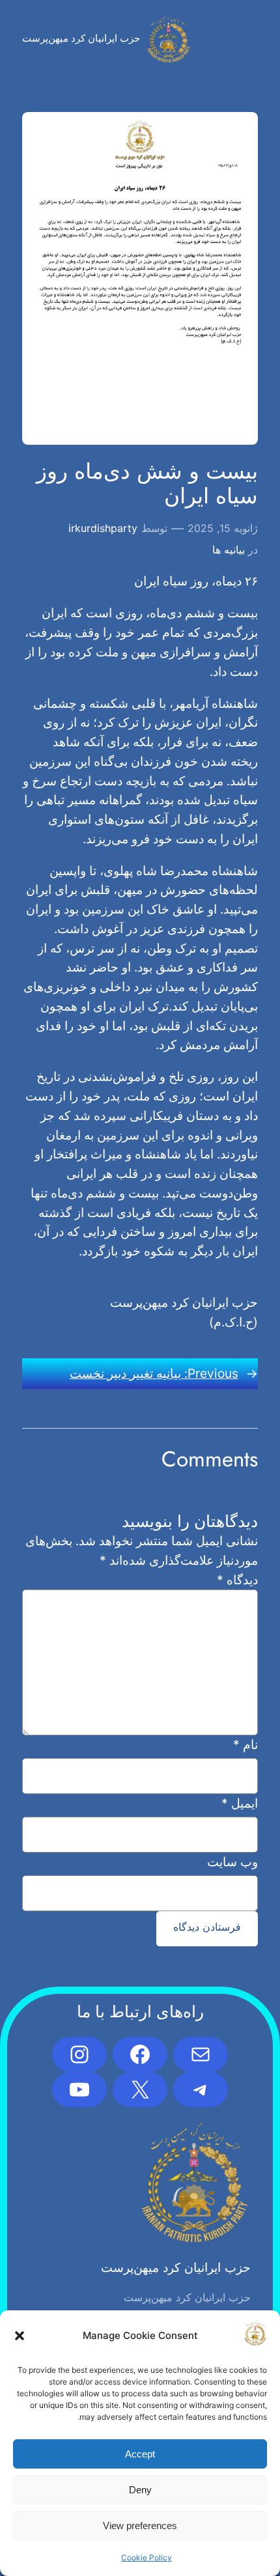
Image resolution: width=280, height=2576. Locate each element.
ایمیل (239, 1803)
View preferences (140, 2526)
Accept (140, 2454)
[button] (20, 2336)
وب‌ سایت (232, 1862)
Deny (140, 2490)
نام (245, 1744)
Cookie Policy (147, 2557)
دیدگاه (237, 1580)
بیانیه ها (229, 550)
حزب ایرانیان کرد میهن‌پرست (81, 38)
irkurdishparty (103, 528)
